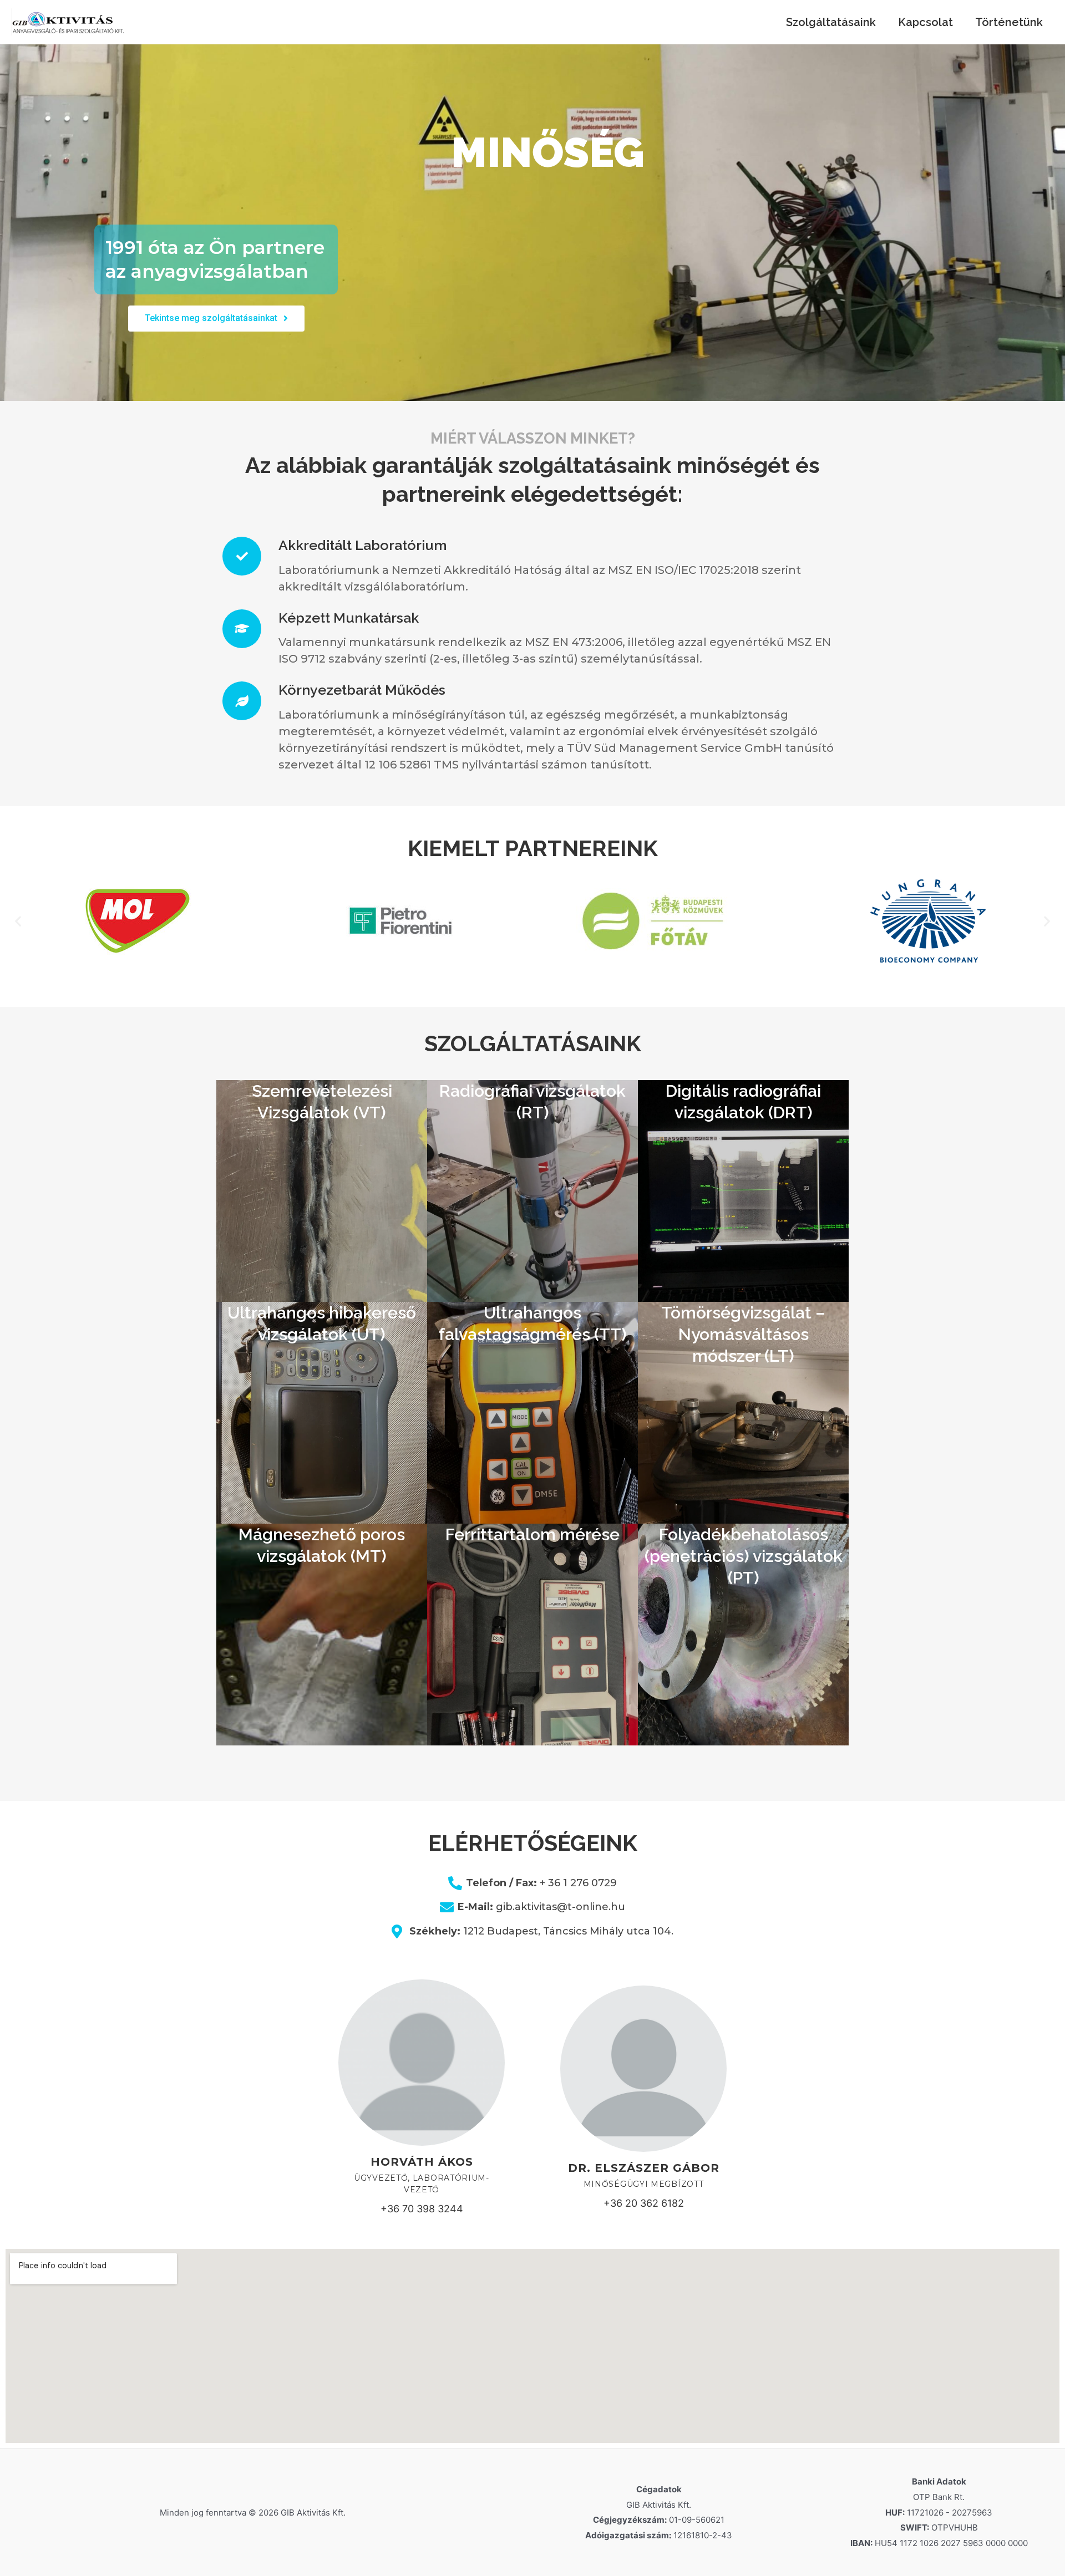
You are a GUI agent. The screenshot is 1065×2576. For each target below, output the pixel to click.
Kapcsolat (925, 22)
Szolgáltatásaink (831, 22)
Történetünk (1009, 22)
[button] (216, 319)
